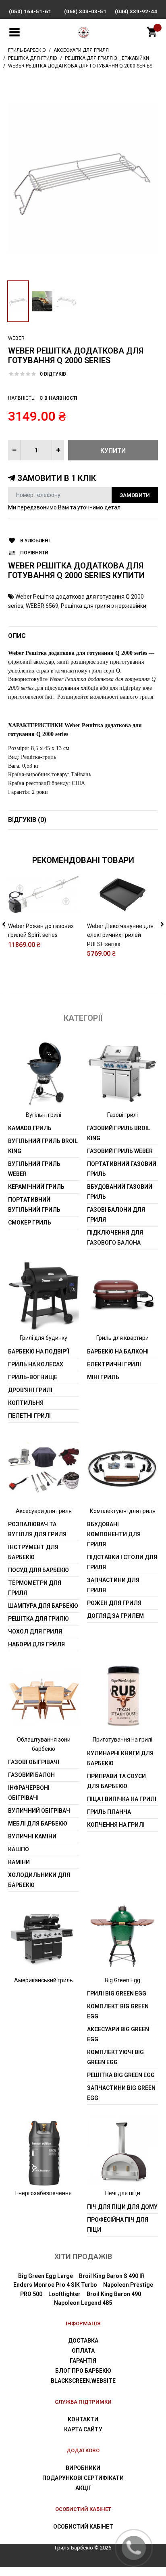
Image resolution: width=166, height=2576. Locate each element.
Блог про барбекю (83, 2371)
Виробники (83, 2468)
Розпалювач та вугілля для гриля (37, 1529)
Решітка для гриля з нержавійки (104, 606)
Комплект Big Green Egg (118, 2011)
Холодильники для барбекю (39, 1880)
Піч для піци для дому (122, 2207)
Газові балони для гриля (116, 1215)
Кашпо (19, 1849)
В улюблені (35, 541)
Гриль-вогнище (33, 1377)
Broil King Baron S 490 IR (112, 2276)
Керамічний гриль (36, 1187)
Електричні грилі (114, 1364)
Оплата (83, 2351)
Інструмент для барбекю (33, 1552)
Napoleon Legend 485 (83, 2303)
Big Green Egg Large (46, 2276)
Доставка (83, 2341)
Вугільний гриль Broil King (43, 1146)
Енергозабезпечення (44, 2193)
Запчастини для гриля (113, 1585)
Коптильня (26, 1403)
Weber (16, 338)
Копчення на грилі (116, 1825)
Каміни (19, 1862)
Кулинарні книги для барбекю (120, 1758)
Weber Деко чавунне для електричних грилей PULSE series (120, 935)
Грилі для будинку (44, 1338)
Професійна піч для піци (118, 2225)
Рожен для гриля (114, 1603)
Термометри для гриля (35, 1588)
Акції (83, 2488)
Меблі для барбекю (38, 1824)
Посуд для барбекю (38, 1570)
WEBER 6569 (42, 606)
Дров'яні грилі (30, 1390)
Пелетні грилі (29, 1416)
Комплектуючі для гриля (123, 1511)
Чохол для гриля (35, 1631)
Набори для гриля (36, 1644)
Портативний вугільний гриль (34, 1205)
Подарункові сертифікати (83, 2478)
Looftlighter (64, 2294)
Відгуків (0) (27, 820)
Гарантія (83, 2361)
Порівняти (34, 553)
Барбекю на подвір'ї (39, 1351)
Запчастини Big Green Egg (121, 2093)
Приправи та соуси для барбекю (116, 1781)
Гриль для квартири (122, 1338)
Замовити (135, 495)
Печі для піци (123, 2193)
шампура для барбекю (43, 1606)
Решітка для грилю (38, 1619)
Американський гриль (44, 1980)
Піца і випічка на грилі (122, 1799)
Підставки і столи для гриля (122, 1562)
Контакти (83, 2419)
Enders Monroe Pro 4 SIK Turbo (55, 2285)
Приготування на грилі (122, 1740)
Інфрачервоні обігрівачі (29, 1793)
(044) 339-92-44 (136, 11)
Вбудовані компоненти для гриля (114, 1534)
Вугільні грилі (44, 1115)
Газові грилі (122, 1115)
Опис (17, 636)
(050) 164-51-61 (30, 11)
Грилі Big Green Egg (117, 1993)
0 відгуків (53, 374)
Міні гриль (103, 1377)
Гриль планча (109, 1812)
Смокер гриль (30, 1223)
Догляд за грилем (115, 1616)
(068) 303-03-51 (85, 11)
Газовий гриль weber (120, 1151)
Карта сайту (83, 2429)
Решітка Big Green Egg (121, 2075)
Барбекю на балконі (118, 1351)
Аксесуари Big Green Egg (118, 2034)
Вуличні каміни (32, 1836)
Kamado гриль (30, 1128)
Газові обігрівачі (34, 1762)
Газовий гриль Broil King (119, 1133)
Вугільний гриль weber (34, 1169)
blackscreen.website (83, 2381)
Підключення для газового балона (115, 1238)
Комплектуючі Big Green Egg (115, 2057)
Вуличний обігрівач (39, 1811)
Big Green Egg (122, 1980)
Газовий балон (31, 1775)
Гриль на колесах (36, 1364)
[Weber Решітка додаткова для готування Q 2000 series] (83, 178)
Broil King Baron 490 (114, 2294)
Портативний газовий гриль (122, 1169)
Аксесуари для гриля (44, 1511)
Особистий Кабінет (83, 2527)
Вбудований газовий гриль (120, 1192)
